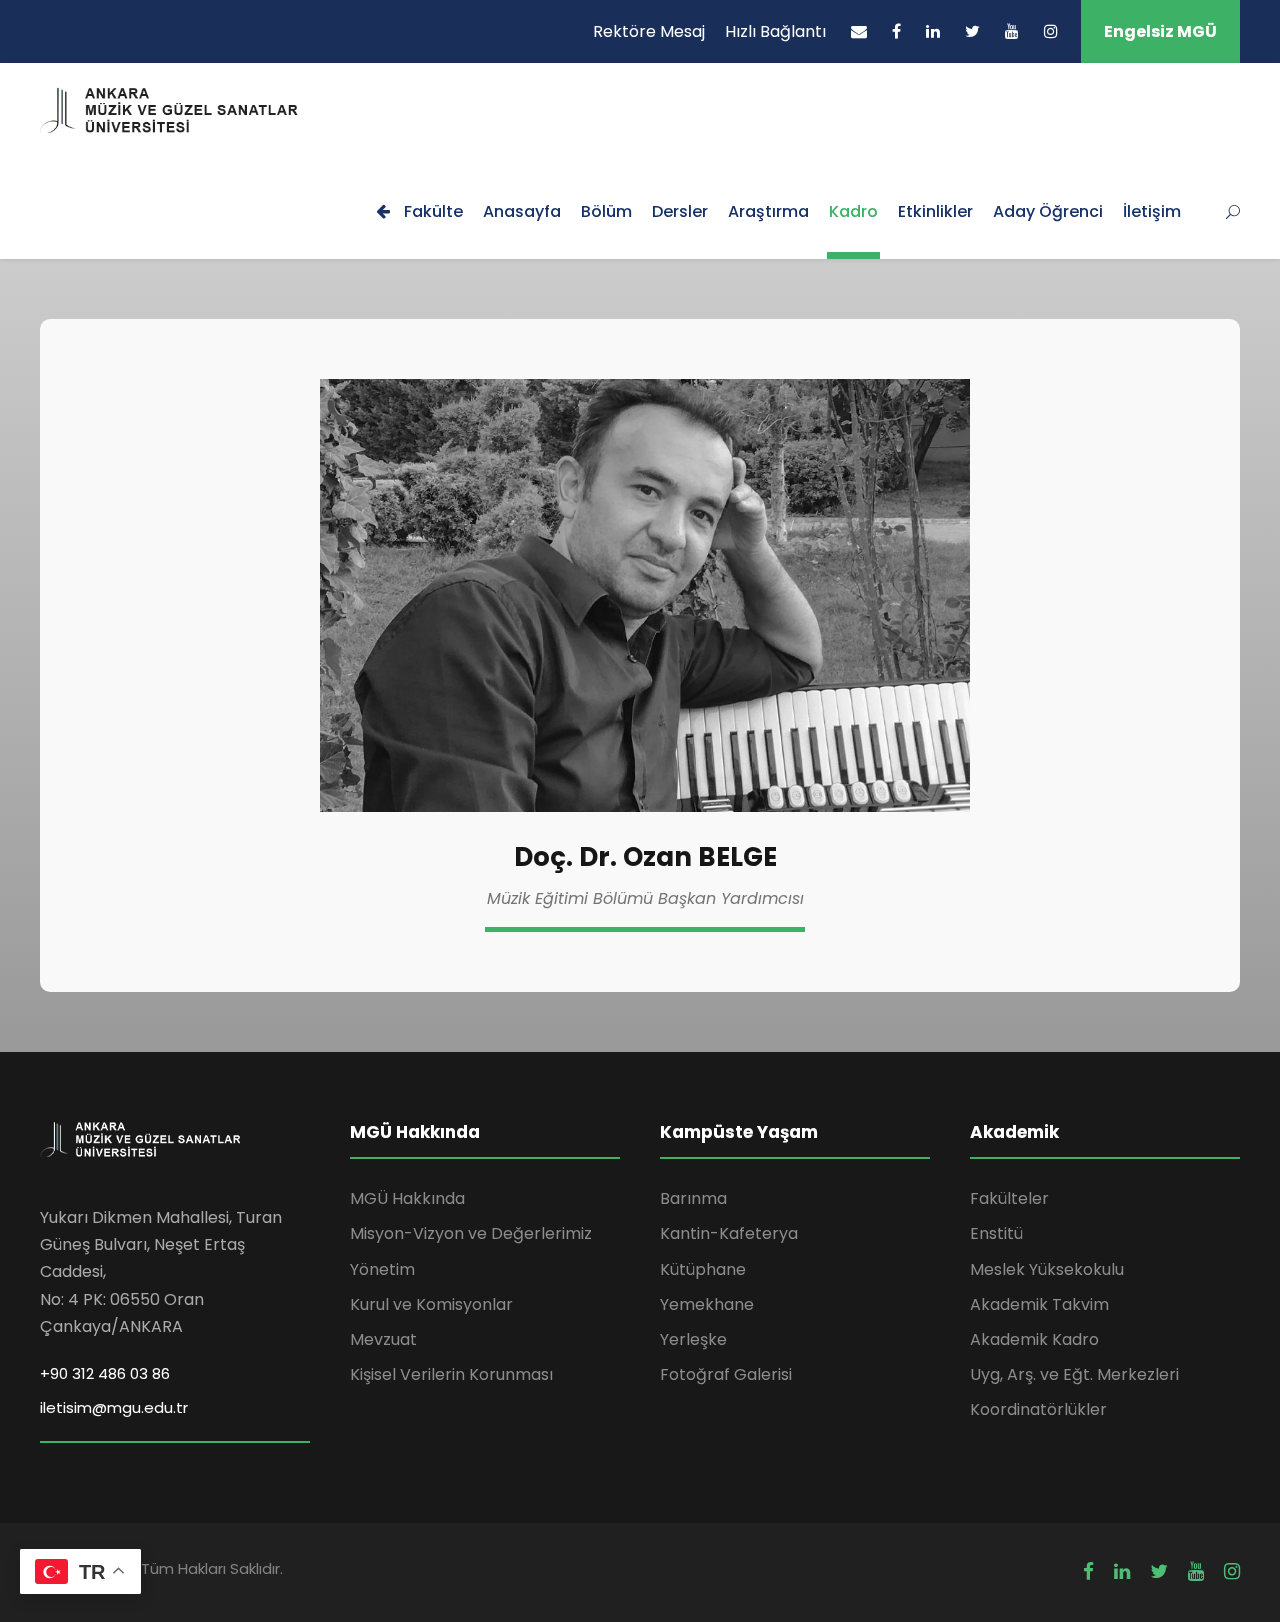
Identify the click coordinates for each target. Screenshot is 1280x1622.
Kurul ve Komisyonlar (431, 1304)
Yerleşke (693, 1339)
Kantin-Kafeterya (729, 1233)
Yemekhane (707, 1304)
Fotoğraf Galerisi (726, 1374)
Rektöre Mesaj (649, 31)
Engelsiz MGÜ (1160, 31)
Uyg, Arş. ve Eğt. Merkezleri (1074, 1374)
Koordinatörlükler (1038, 1409)
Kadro (853, 211)
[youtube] (1012, 31)
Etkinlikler (935, 211)
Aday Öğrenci (1048, 211)
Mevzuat (383, 1339)
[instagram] (1051, 31)
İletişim (1152, 211)
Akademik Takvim (1039, 1304)
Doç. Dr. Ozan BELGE (645, 857)
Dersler (680, 211)
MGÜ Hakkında (407, 1198)
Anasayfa (522, 211)
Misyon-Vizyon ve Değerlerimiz (471, 1233)
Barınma (693, 1198)
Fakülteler (1009, 1198)
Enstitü (996, 1233)
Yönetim (382, 1269)
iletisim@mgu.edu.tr (114, 1407)
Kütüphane (703, 1269)
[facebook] (896, 31)
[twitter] (972, 31)
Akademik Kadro (1034, 1339)
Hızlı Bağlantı (775, 31)
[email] (859, 31)
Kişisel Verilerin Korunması (451, 1374)
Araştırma (768, 211)
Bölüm (606, 211)
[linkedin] (933, 31)
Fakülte (431, 211)
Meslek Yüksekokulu (1047, 1269)
